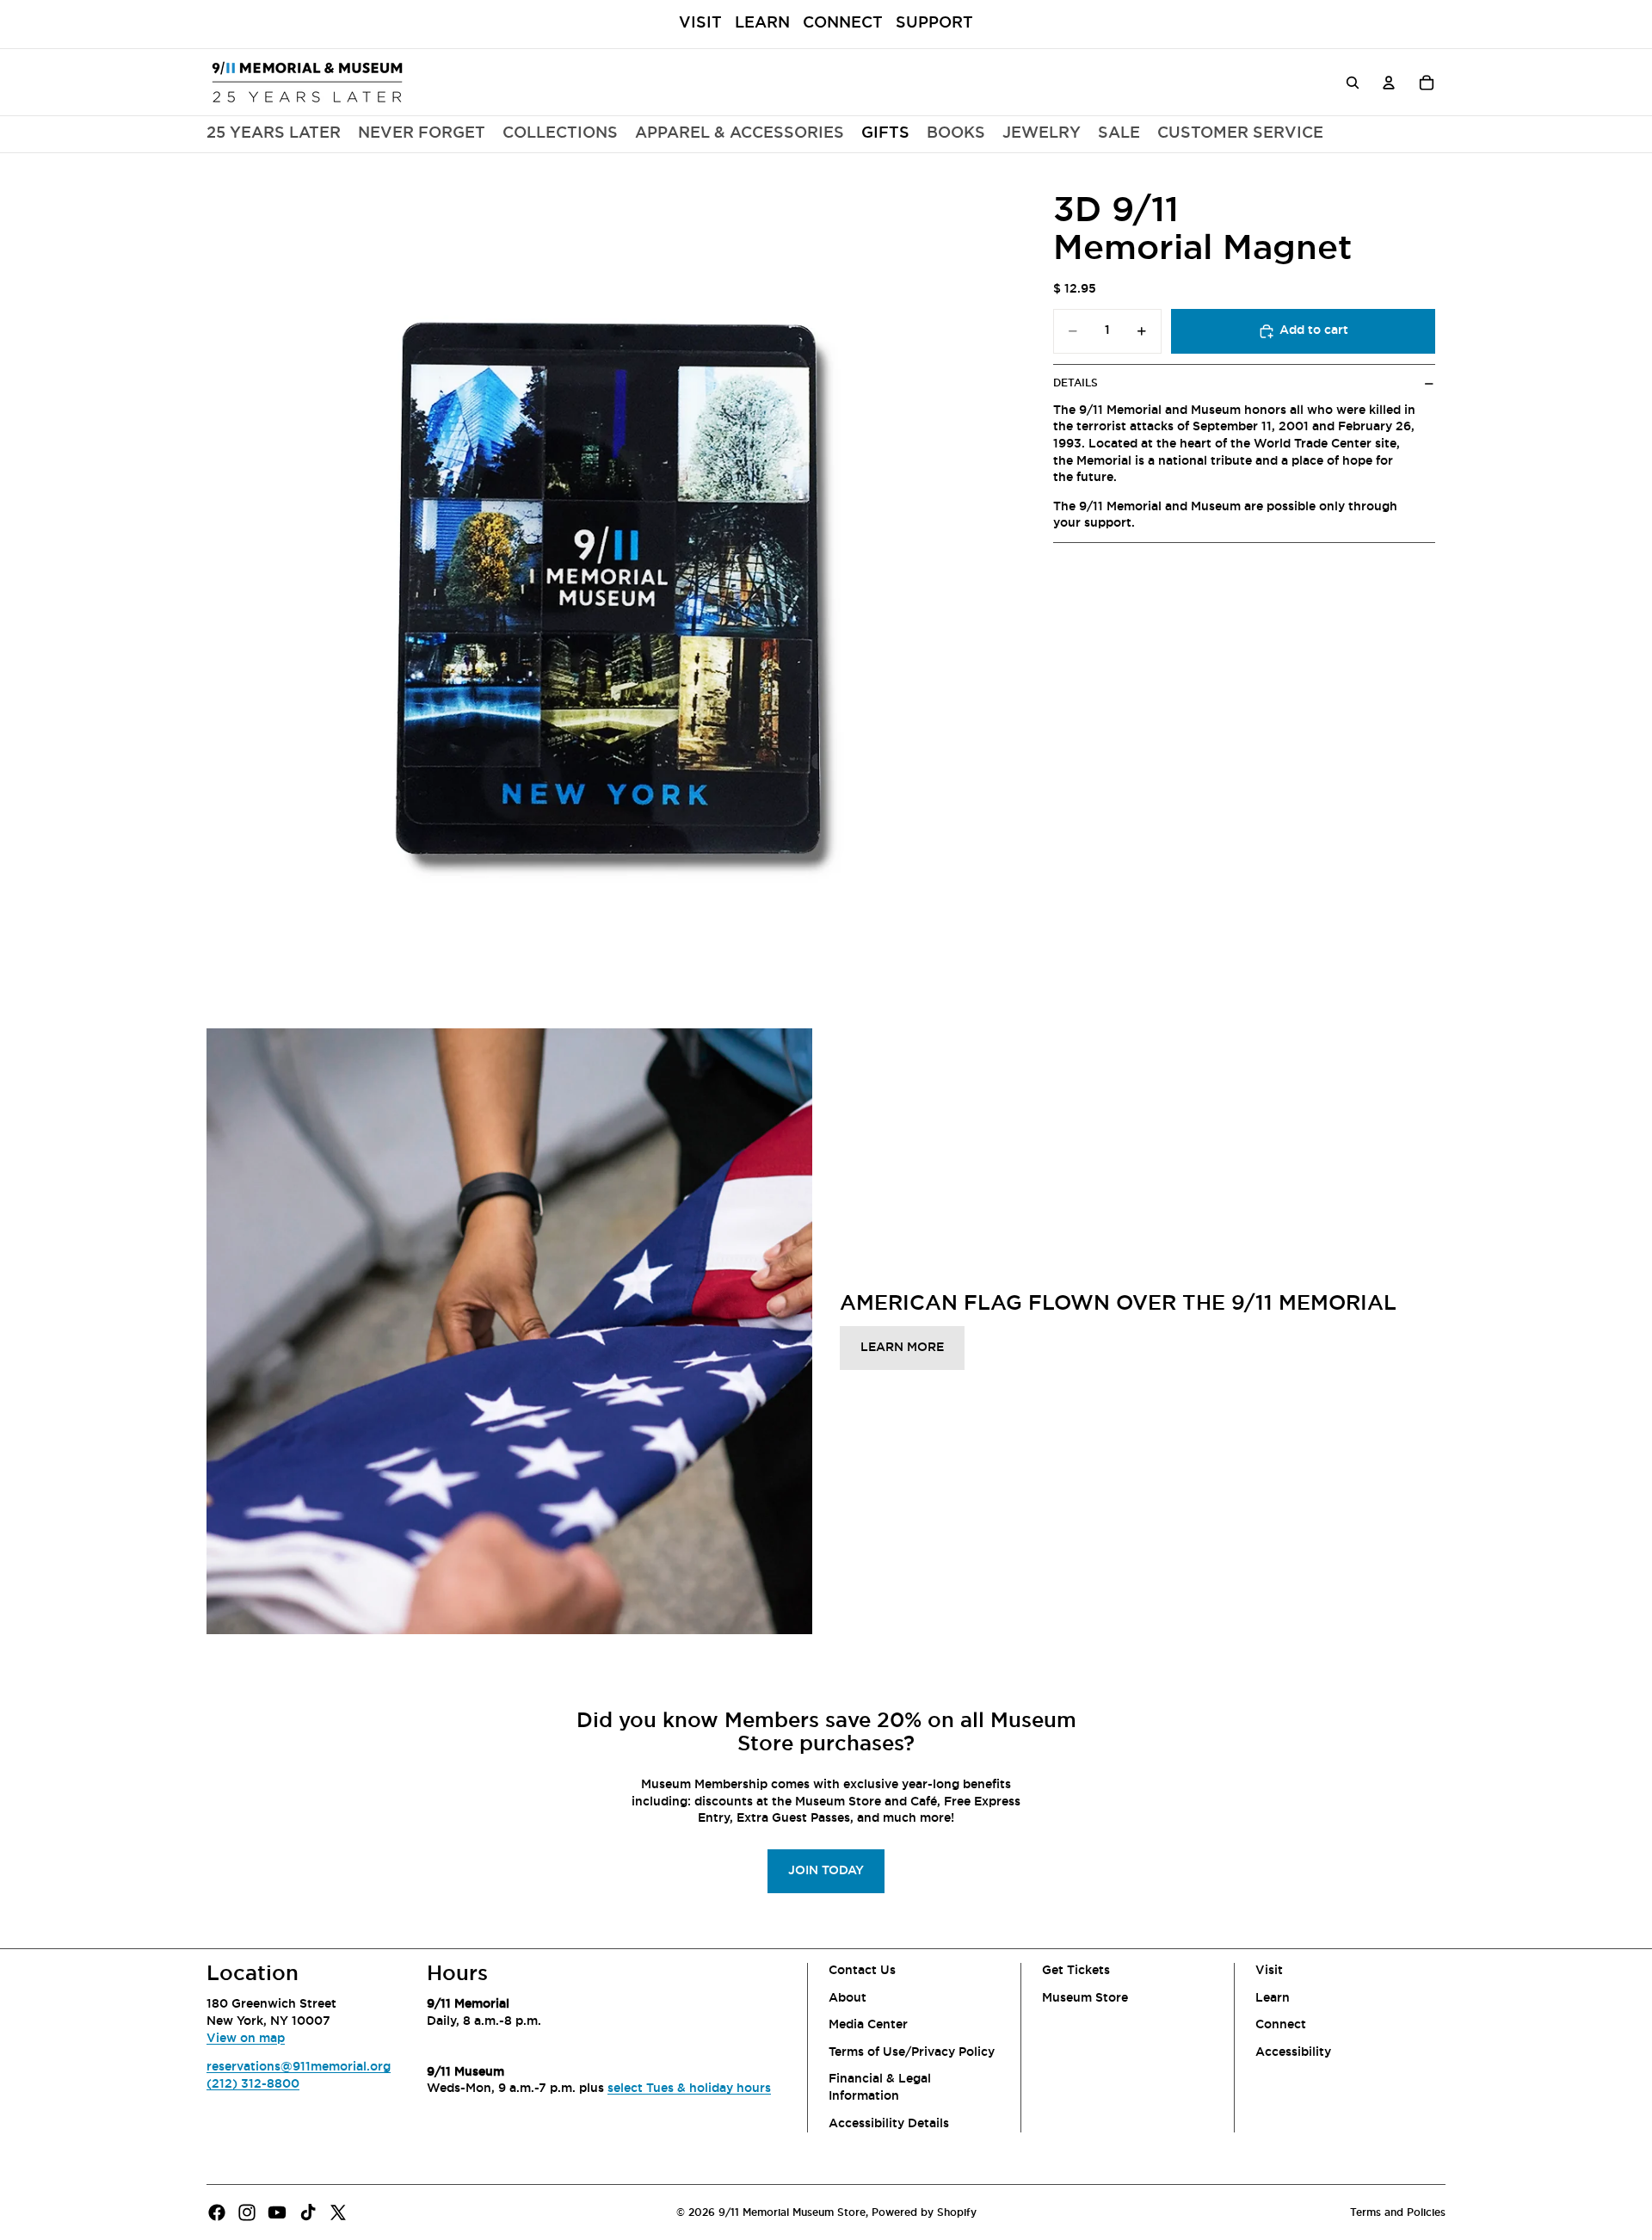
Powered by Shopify (924, 2212)
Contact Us (862, 1971)
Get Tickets (1076, 1971)
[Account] (1389, 82)
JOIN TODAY (826, 1871)
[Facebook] (217, 2212)
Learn (762, 23)
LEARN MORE (902, 1348)
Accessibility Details (889, 2124)
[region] (614, 586)
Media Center (868, 2025)
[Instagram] (247, 2212)
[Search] (1353, 82)
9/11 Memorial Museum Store (792, 2212)
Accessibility (1293, 2052)
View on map (246, 2039)
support (934, 23)
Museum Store (1085, 1998)
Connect (843, 23)
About (848, 1998)
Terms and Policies (1398, 2212)
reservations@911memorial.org (299, 2067)
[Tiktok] (308, 2212)
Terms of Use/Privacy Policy (912, 2052)
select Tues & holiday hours (689, 2089)
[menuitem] (560, 134)
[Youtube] (277, 2212)
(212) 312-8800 (253, 2084)
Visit (700, 23)
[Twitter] (338, 2212)
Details (1076, 383)
